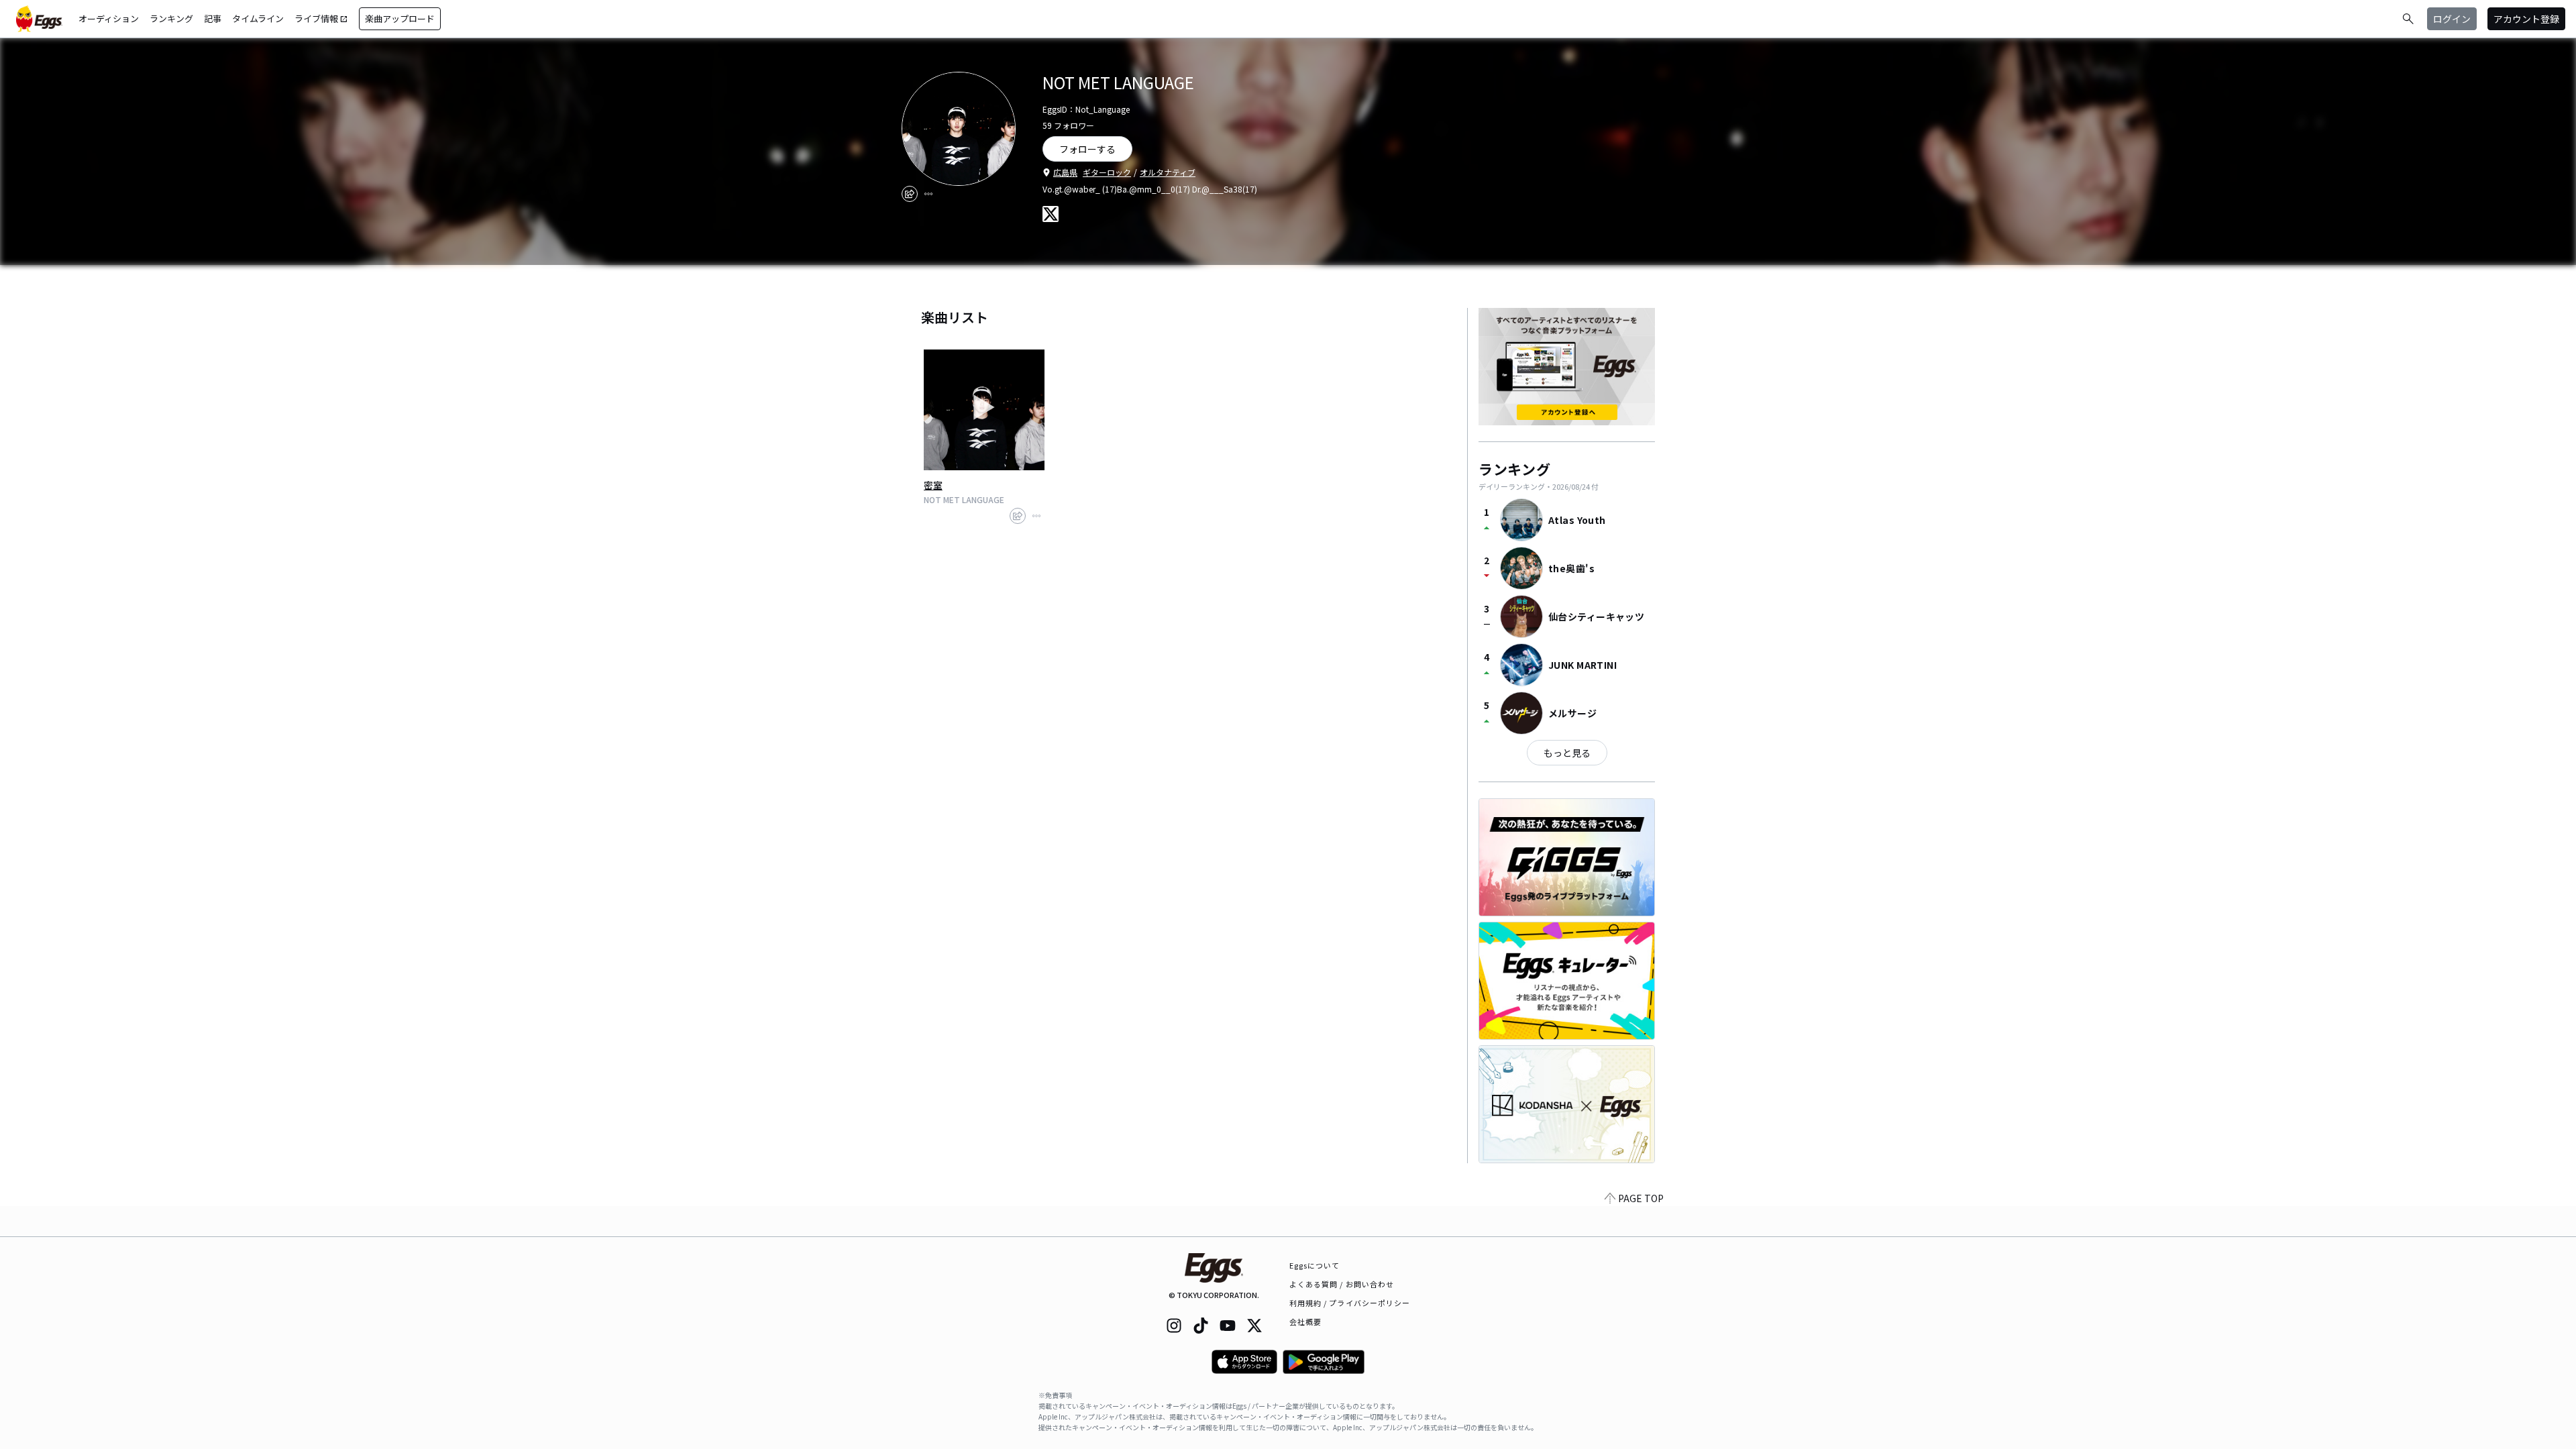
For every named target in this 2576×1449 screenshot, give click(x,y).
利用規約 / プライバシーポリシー (1350, 1303)
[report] (928, 194)
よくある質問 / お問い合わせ (1342, 1284)
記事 (213, 18)
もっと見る (1567, 753)
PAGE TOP (1641, 1198)
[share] (910, 194)
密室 (933, 485)
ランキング (171, 18)
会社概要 (1305, 1322)
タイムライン (258, 18)
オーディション (109, 18)
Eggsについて (1315, 1265)
